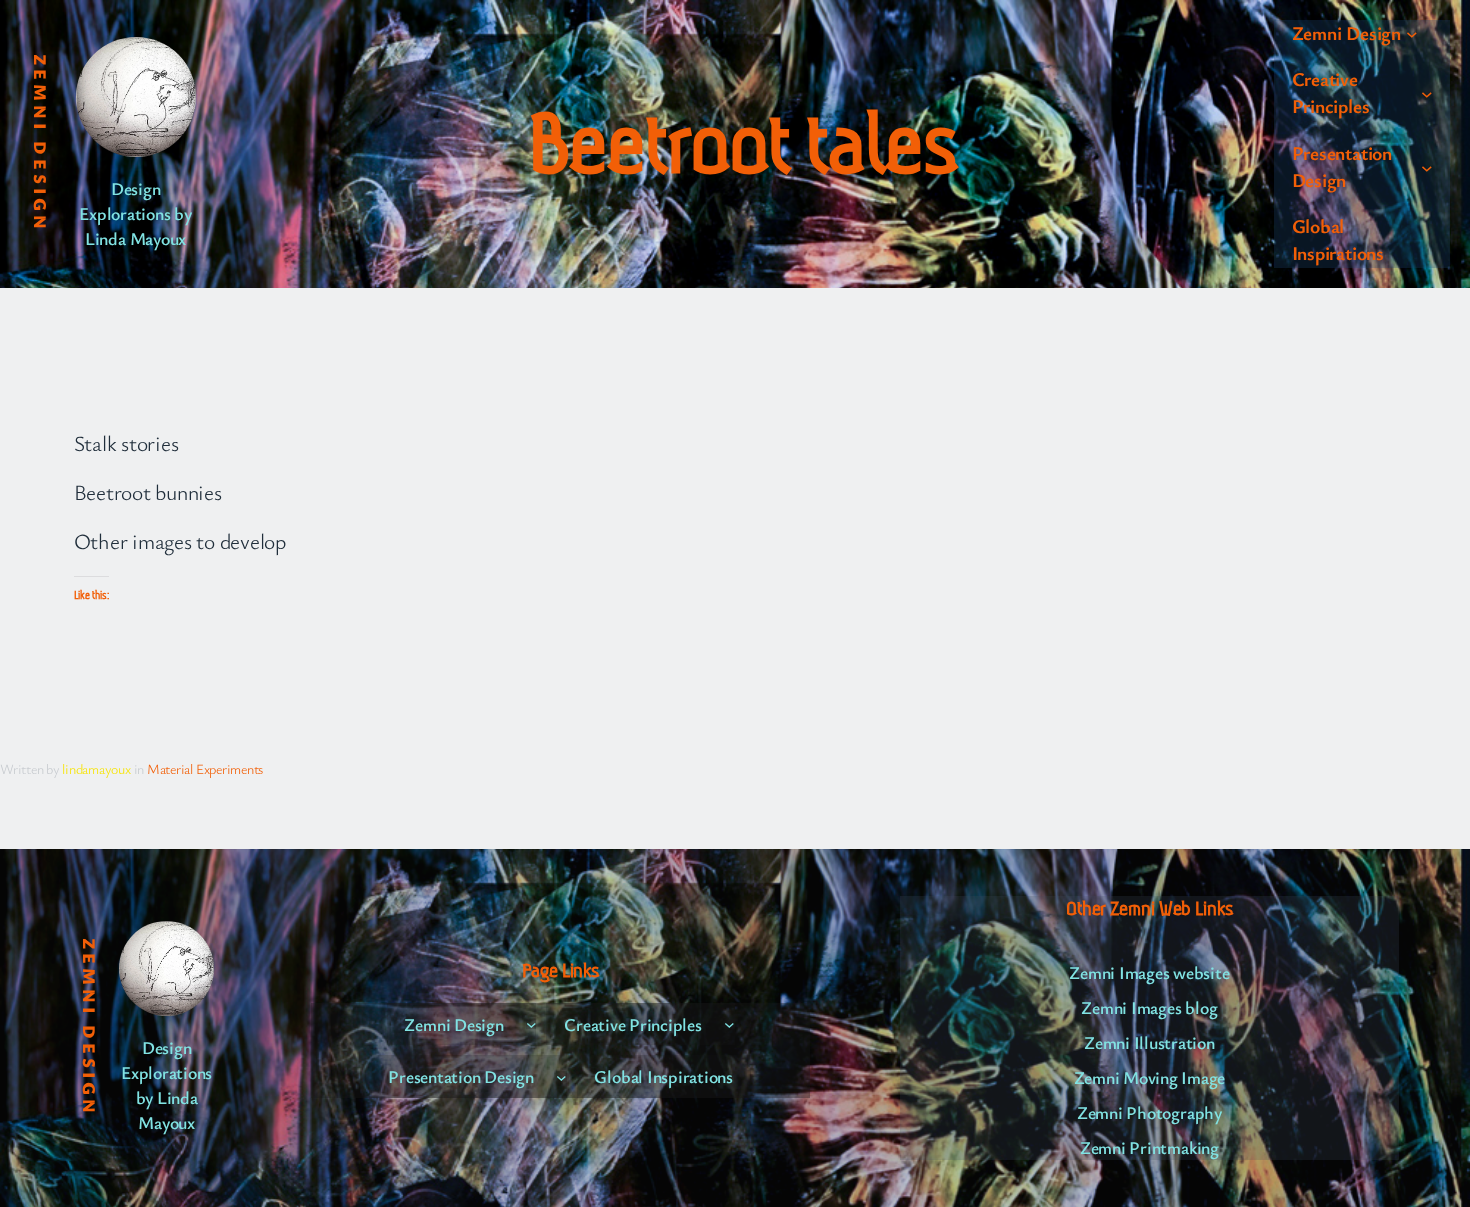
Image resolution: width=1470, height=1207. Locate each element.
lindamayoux (96, 768)
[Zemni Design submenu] (1412, 34)
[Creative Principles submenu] (1427, 94)
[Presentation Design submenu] (1427, 167)
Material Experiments (205, 768)
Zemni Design (41, 143)
